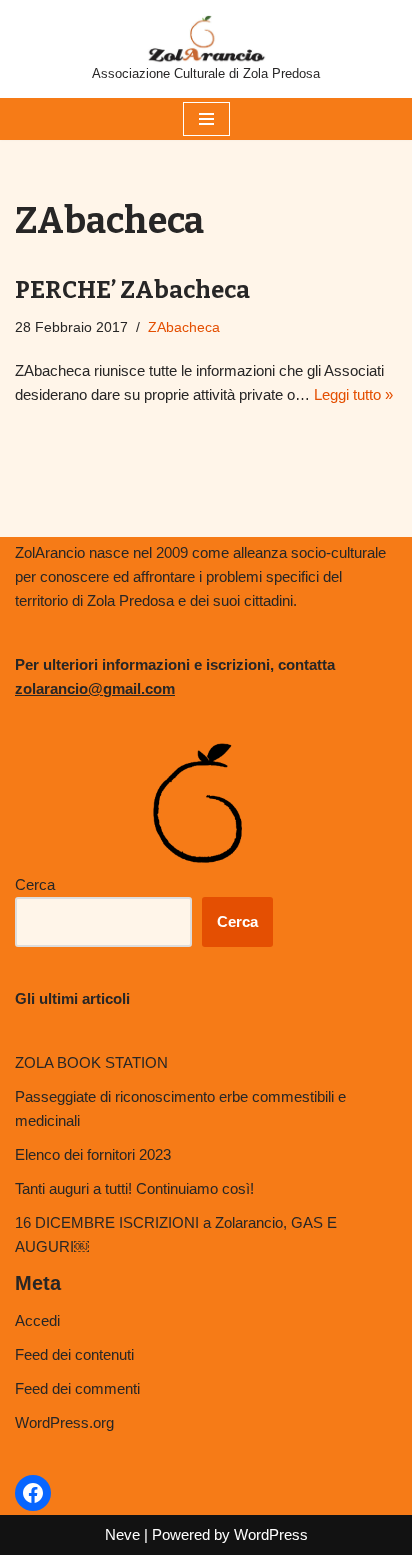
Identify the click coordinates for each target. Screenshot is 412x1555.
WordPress (271, 1534)
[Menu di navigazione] (206, 119)
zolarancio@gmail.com (95, 688)
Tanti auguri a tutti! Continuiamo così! (134, 1188)
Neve (122, 1534)
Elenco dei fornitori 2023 (93, 1154)
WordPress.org (64, 1422)
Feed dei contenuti (74, 1354)
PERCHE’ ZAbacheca (132, 290)
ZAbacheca (184, 327)
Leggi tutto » (353, 394)
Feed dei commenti (77, 1388)
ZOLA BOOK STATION (91, 1062)
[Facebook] (33, 1493)
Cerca (35, 884)
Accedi (37, 1320)
